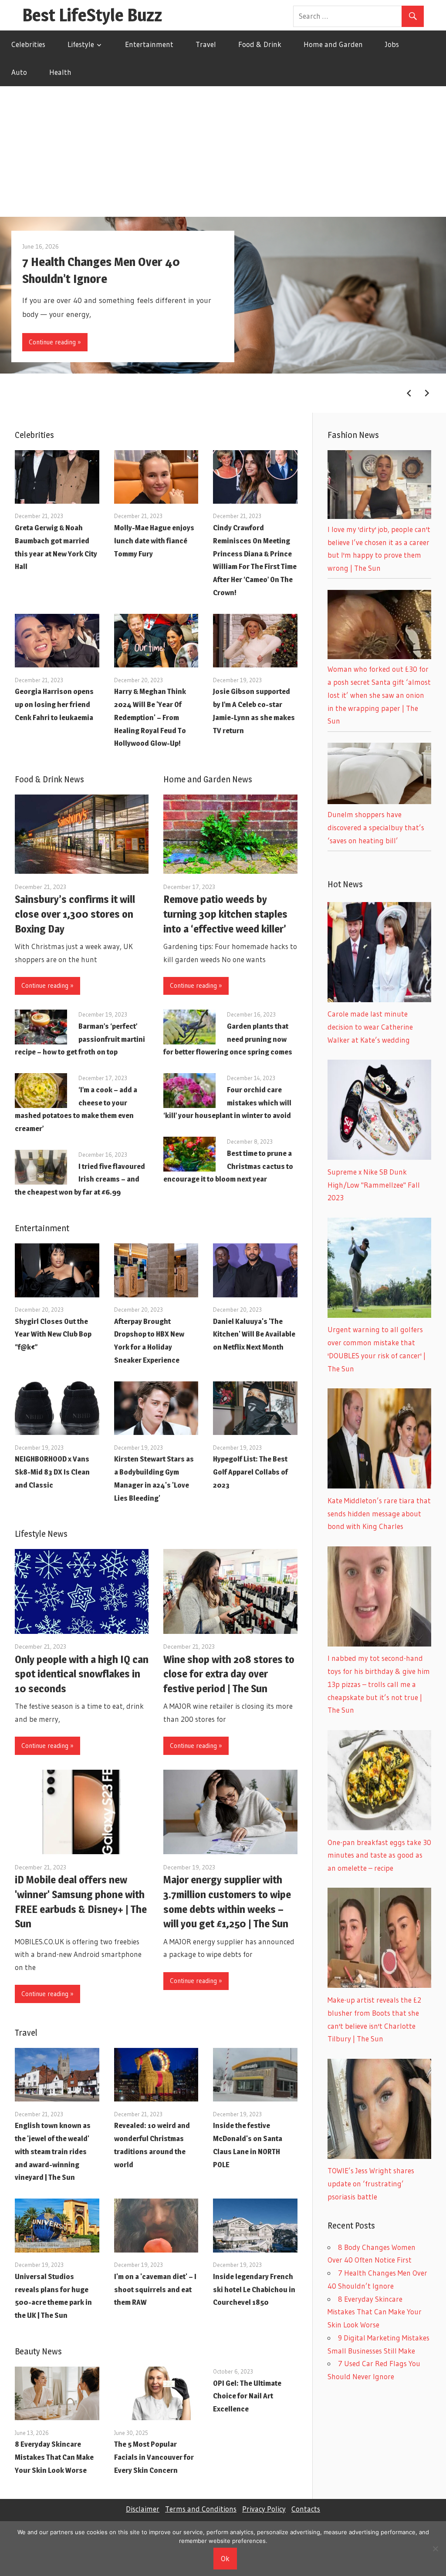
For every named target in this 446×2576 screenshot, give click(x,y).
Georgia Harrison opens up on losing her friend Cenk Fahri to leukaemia (54, 704)
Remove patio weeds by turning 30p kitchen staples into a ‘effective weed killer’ (225, 914)
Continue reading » (55, 342)
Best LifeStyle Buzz (92, 15)
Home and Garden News (208, 779)
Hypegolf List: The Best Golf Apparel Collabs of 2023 (250, 1472)
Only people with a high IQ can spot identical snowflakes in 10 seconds (82, 1674)
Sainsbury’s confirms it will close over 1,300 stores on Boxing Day (75, 914)
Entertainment (149, 44)
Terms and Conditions (201, 2509)
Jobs (392, 44)
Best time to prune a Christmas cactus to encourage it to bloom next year (228, 1166)
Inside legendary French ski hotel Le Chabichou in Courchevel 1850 (254, 2290)
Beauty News (38, 2351)
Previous (409, 393)
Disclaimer (143, 2509)
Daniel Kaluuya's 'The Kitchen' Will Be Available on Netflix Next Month (254, 1334)
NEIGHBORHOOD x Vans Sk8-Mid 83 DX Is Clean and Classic (52, 1472)
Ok (225, 2558)
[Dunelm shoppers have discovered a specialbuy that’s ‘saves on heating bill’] (379, 801)
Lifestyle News (41, 1534)
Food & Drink (260, 44)
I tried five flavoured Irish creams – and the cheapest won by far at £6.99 (80, 1179)
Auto (19, 72)
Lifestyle (81, 44)
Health (60, 72)
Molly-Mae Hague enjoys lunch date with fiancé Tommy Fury (154, 541)
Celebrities (28, 44)
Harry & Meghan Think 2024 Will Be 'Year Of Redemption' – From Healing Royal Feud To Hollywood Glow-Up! (150, 717)
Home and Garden (333, 44)
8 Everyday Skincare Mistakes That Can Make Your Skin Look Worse (54, 2457)
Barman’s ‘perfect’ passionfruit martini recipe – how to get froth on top (80, 1039)
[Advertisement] (223, 152)
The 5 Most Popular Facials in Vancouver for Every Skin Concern (154, 2457)
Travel (206, 44)
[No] (435, 2549)
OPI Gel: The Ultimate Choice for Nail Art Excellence (247, 2396)
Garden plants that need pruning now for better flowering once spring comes (228, 1039)
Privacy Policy (264, 2509)
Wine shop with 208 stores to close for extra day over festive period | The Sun (229, 1674)
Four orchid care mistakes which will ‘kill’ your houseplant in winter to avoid (227, 1103)
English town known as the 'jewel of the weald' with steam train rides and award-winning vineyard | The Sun (53, 2151)
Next (427, 393)
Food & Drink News (49, 779)
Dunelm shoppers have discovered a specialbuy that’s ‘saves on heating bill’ (376, 827)
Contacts (306, 2509)
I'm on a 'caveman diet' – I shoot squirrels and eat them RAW (155, 2290)
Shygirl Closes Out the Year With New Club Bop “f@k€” (53, 1334)
